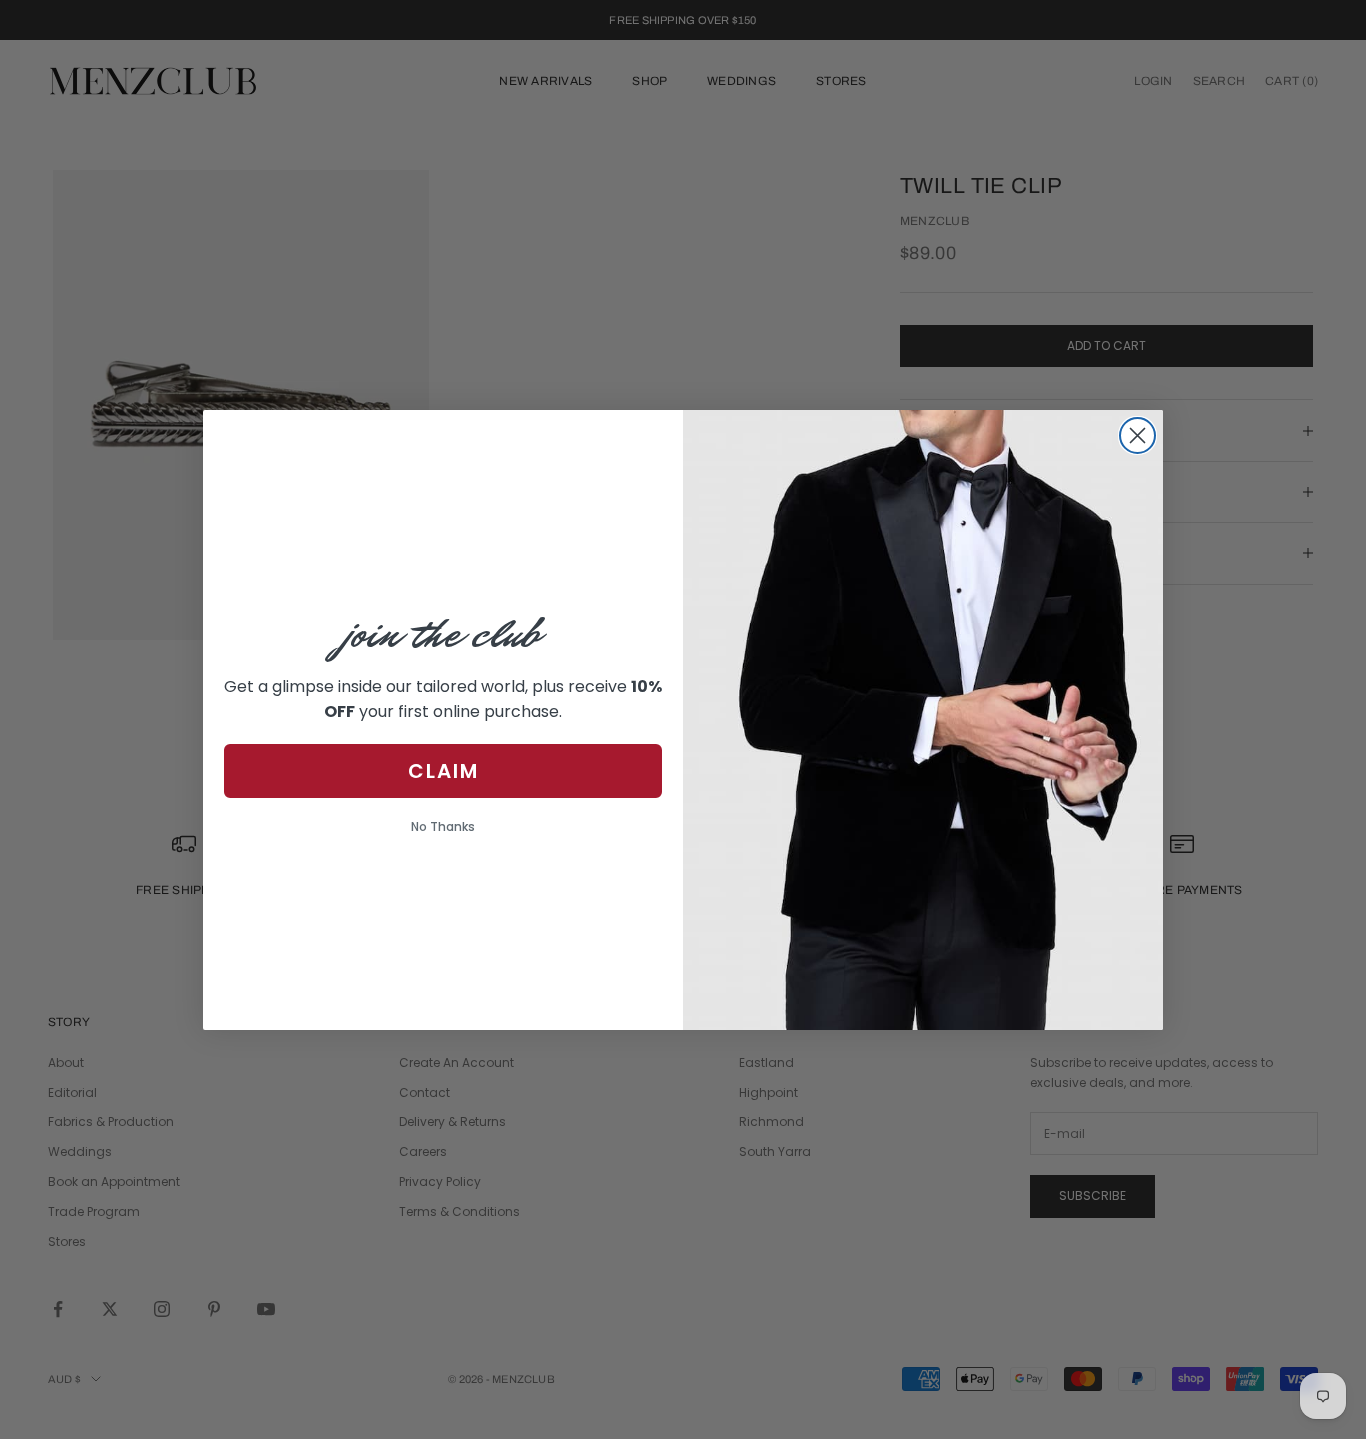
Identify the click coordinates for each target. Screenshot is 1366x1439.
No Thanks (443, 826)
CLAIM (443, 771)
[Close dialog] (1137, 435)
